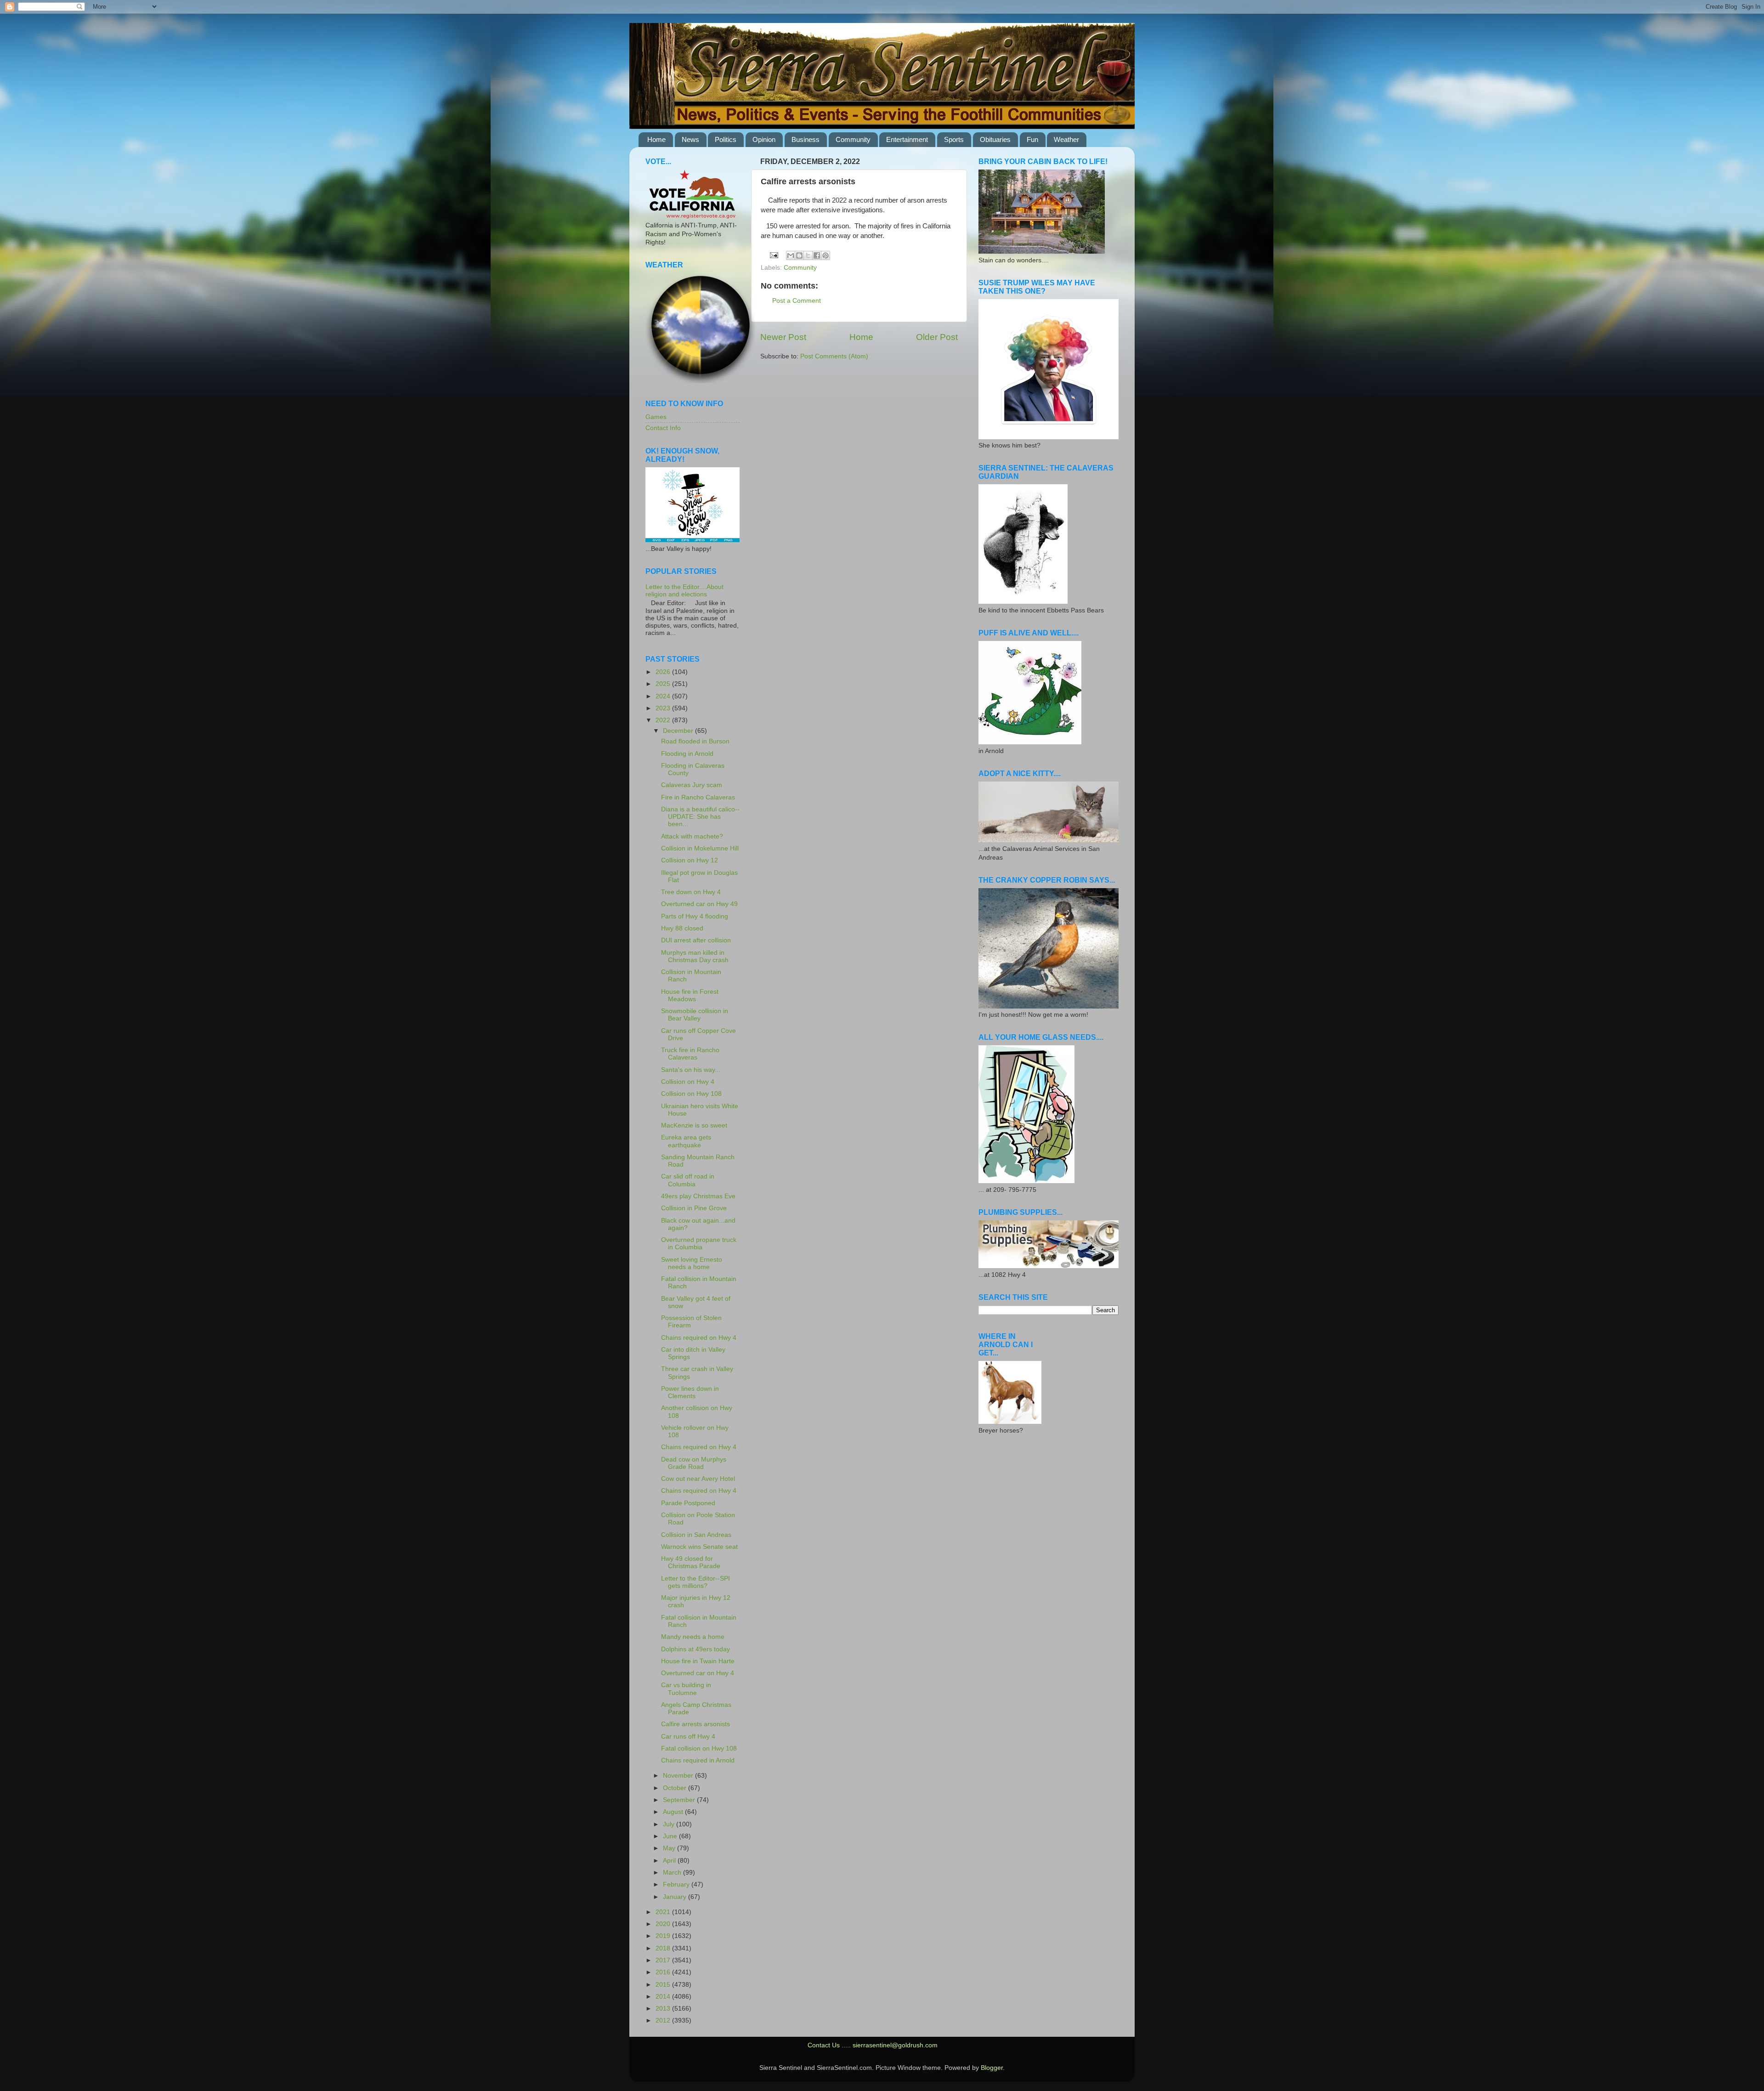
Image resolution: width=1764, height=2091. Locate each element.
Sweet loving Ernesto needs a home (692, 1263)
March (673, 1873)
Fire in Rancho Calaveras (698, 797)
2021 (664, 1912)
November (679, 1776)
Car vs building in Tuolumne (686, 1689)
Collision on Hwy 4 (688, 1082)
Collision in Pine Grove (694, 1208)
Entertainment (907, 139)
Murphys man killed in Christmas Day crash (695, 956)
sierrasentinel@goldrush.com (895, 2045)
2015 (664, 1985)
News (690, 139)
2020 (664, 1924)
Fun (1032, 139)
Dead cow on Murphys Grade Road (694, 1463)
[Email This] (791, 255)
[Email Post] (774, 255)
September (680, 1800)
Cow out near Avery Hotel (698, 1479)
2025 (664, 684)
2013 (664, 2009)
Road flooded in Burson (695, 741)
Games (656, 417)
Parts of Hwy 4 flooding (695, 916)
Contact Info (663, 428)
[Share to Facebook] (817, 255)
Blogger (992, 2068)
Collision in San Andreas (696, 1535)
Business (806, 139)
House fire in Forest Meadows (690, 995)
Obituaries (995, 139)
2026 (664, 672)
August (674, 1812)
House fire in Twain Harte (698, 1661)
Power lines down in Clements (690, 1392)
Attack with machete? (692, 836)
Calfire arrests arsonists (695, 1724)
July (670, 1824)
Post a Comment (797, 301)
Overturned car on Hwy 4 (698, 1673)
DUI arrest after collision (696, 940)
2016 (664, 1972)
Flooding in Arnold (687, 754)
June (671, 1836)
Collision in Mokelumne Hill (700, 848)
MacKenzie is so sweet (694, 1125)
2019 (664, 1936)
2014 (664, 1997)
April (670, 1861)
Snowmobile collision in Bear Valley (695, 1015)
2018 (664, 1948)
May (670, 1848)
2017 (664, 1960)
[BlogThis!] (799, 255)
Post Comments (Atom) (834, 356)
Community (853, 139)
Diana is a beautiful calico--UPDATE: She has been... (700, 817)
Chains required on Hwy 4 (699, 1338)
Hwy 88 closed (682, 928)
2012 (664, 2020)
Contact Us (824, 2045)
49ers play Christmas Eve (698, 1196)
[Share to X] (808, 255)
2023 (664, 708)
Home (656, 139)
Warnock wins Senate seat (699, 1547)
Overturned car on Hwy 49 (699, 904)
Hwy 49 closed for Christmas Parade (691, 1562)
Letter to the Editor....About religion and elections (684, 591)
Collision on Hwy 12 (690, 860)
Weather (1066, 139)
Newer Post (783, 337)
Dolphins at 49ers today (695, 1649)
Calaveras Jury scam (692, 785)
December (679, 731)
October (676, 1788)
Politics (726, 139)
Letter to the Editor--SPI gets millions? (695, 1582)
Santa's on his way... (691, 1070)
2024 (664, 696)
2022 (664, 720)
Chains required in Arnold (698, 1760)
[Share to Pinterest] (825, 255)
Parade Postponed (688, 1503)
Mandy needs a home (693, 1637)
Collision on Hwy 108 (691, 1094)
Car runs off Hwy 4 (688, 1737)
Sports (954, 139)
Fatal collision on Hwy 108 (699, 1748)
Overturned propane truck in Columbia (699, 1244)
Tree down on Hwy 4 (691, 892)
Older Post (937, 337)
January (676, 1897)
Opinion (764, 139)
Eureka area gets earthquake (686, 1141)
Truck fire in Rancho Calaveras (690, 1054)
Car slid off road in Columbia (688, 1180)
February (677, 1884)
